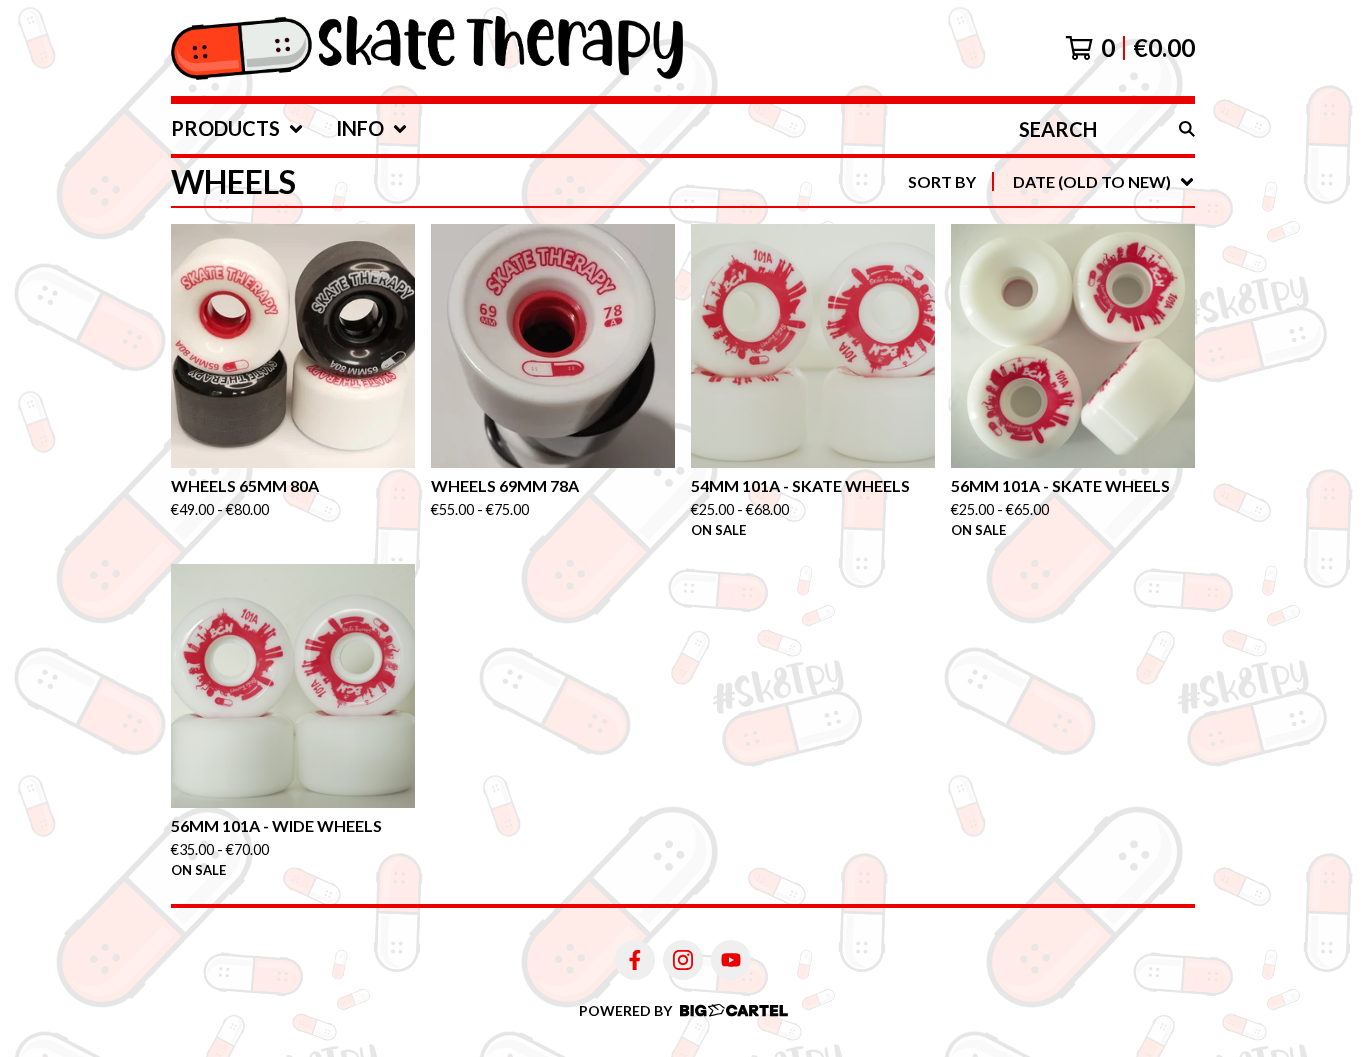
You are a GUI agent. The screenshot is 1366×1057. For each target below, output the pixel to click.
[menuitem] (237, 129)
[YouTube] (731, 960)
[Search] (1187, 129)
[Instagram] (683, 960)
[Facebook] (635, 960)
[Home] (427, 48)
